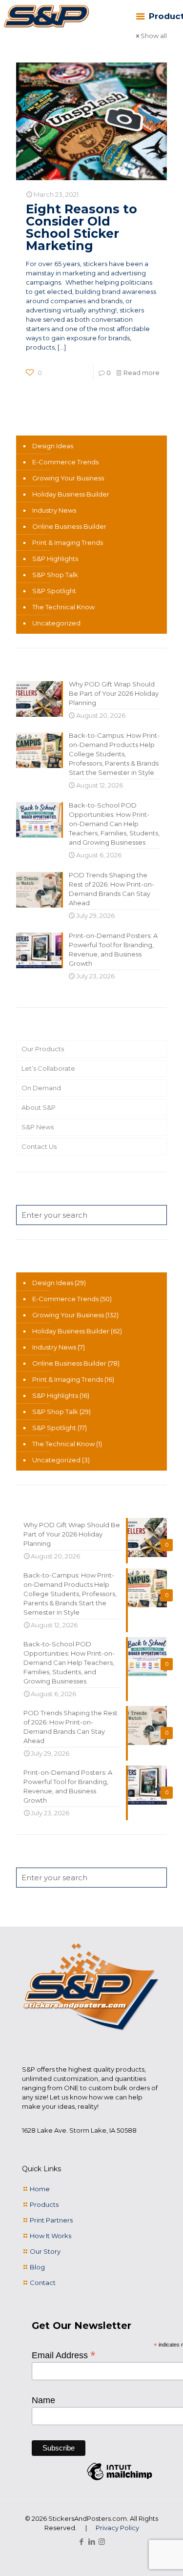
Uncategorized (56, 623)
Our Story (45, 2251)
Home (40, 2189)
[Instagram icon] (102, 2542)
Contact (43, 2283)
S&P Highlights (55, 559)
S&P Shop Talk (55, 575)
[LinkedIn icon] (91, 2542)
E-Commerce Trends (65, 462)
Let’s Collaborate (48, 1068)
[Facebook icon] (81, 2542)
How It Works (51, 2236)
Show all (154, 36)
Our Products (43, 1049)
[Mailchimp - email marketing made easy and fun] (120, 2480)
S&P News (38, 1127)
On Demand (41, 1088)
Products (44, 2204)
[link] (46, 17)
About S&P (39, 1107)
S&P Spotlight (54, 591)
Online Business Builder (69, 526)
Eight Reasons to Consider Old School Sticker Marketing (81, 227)
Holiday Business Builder (71, 494)
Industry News (54, 510)
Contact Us (39, 1146)
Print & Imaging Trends (68, 542)
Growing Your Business (68, 478)
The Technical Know (63, 607)
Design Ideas (53, 446)
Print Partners (51, 2220)
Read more (142, 373)
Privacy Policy (117, 2528)
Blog (37, 2267)
